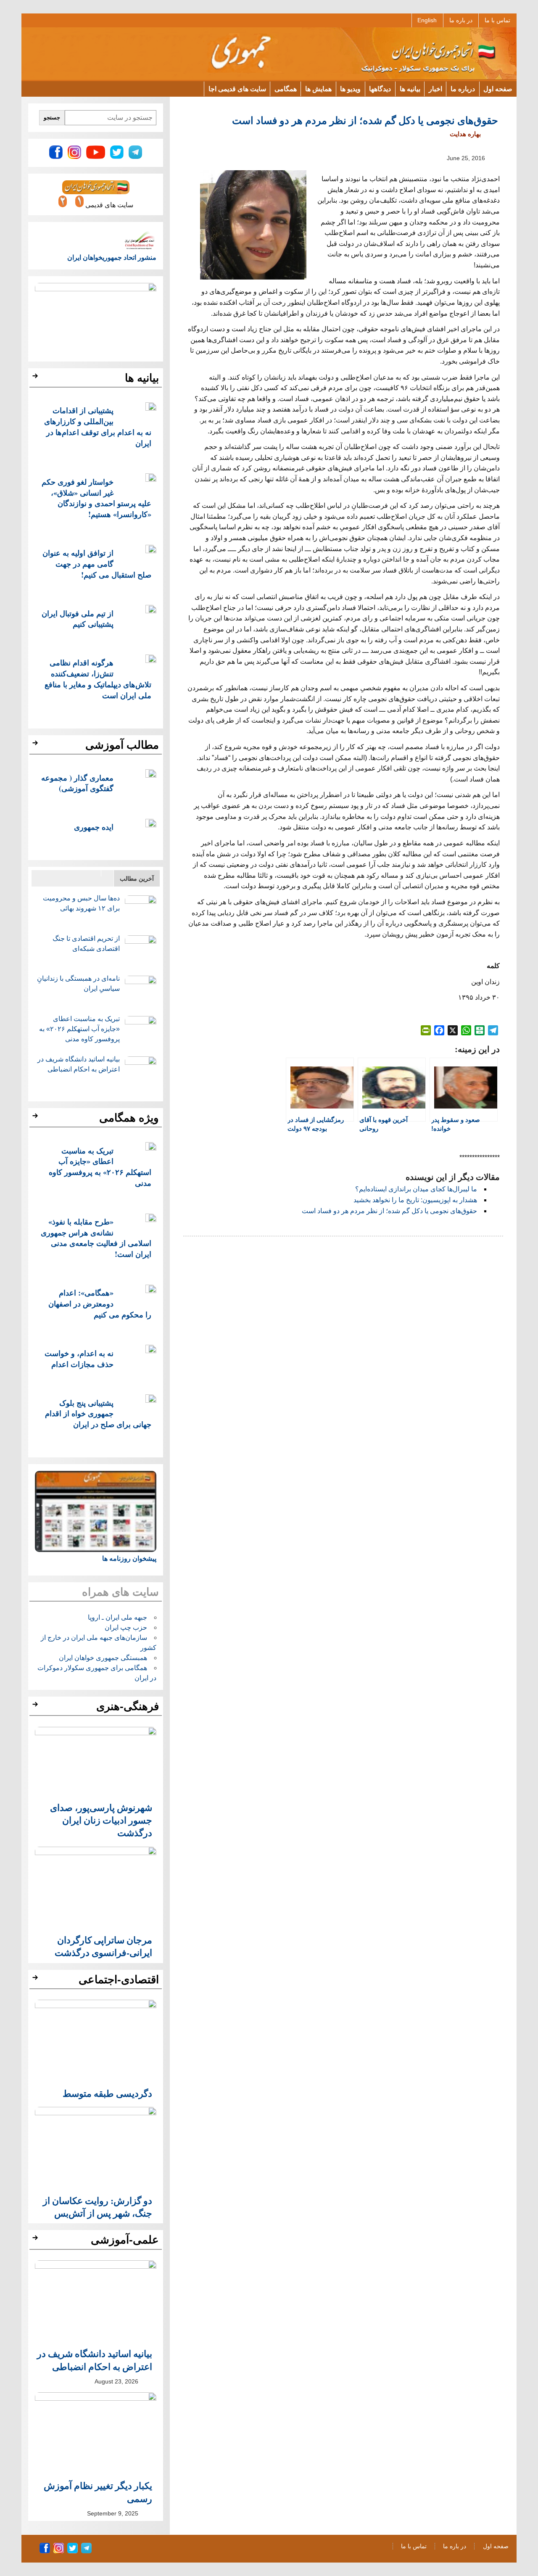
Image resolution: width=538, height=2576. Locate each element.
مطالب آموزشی (122, 745)
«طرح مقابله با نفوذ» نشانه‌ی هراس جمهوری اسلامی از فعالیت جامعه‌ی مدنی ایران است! (96, 1238)
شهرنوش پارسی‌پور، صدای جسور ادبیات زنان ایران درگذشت (101, 1820)
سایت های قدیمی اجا (237, 88)
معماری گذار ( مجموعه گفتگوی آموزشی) (77, 783)
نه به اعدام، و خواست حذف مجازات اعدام (79, 1358)
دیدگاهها (380, 88)
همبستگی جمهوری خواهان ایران (103, 1658)
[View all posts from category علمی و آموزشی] (36, 2240)
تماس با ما (497, 20)
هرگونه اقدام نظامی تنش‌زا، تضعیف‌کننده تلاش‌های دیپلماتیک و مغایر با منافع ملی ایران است (98, 678)
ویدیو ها (350, 88)
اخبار (435, 88)
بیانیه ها (410, 88)
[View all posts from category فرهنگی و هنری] (36, 1707)
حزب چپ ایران (126, 1627)
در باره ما (461, 20)
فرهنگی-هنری (128, 1706)
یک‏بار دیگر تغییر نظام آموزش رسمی (98, 2492)
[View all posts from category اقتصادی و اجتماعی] (36, 1980)
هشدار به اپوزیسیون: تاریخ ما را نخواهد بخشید (415, 1200)
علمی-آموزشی (125, 2240)
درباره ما (463, 88)
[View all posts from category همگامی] (36, 1118)
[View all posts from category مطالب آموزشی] (36, 745)
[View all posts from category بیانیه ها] (36, 378)
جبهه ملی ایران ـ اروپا (117, 1617)
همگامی (286, 88)
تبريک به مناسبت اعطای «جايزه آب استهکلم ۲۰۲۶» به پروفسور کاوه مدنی (79, 1029)
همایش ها (318, 88)
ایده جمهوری (94, 827)
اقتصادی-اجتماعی (119, 1980)
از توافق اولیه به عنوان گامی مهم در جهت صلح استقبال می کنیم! (97, 563)
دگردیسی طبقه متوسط (107, 2093)
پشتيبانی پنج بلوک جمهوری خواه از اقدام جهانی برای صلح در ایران (98, 1413)
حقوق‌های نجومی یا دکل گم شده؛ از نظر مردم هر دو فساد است (389, 1211)
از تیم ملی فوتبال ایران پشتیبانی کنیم (78, 619)
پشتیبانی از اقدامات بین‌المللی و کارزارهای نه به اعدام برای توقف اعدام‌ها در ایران (98, 426)
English (427, 20)
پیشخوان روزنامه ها (129, 1559)
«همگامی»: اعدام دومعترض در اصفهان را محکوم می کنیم (100, 1303)
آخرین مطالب (137, 879)
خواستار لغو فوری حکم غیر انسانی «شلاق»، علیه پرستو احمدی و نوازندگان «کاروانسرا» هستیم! (96, 498)
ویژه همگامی (129, 1118)
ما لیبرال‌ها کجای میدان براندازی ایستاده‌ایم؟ (416, 1189)
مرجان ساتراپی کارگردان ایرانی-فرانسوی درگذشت (103, 1946)
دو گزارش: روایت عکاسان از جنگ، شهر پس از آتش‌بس (98, 2207)
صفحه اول (498, 88)
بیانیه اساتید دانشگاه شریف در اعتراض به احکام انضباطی (95, 2360)
